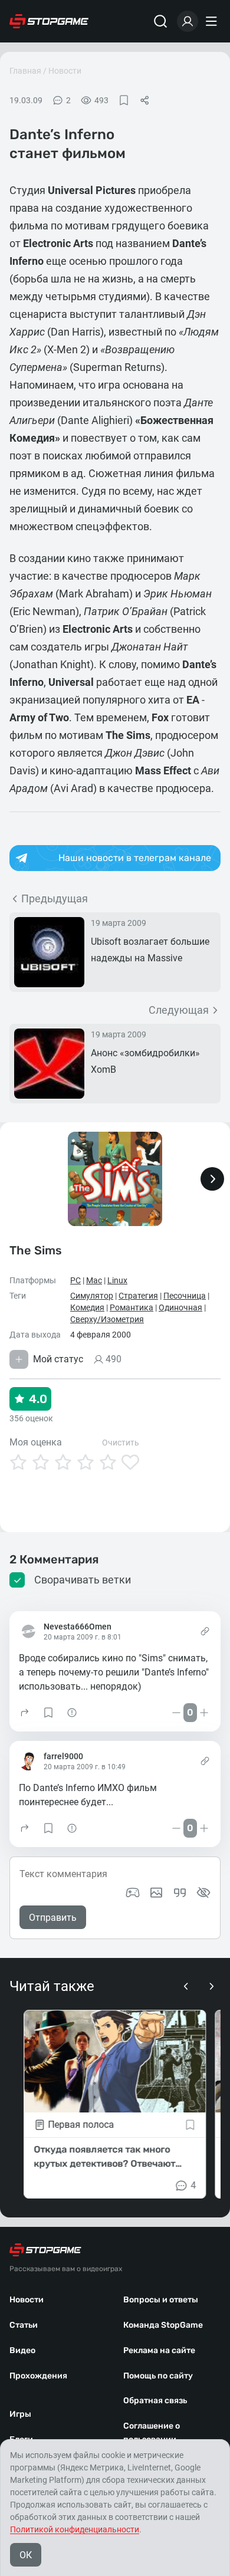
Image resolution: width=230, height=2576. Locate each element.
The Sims (36, 1250)
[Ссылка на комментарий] (205, 1631)
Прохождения (38, 2376)
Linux (117, 1280)
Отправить (53, 1918)
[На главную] (49, 21)
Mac (94, 1280)
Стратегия (138, 1296)
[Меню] (213, 21)
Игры (20, 2414)
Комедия (87, 1307)
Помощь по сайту (158, 2376)
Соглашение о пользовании (152, 2433)
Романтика (132, 1307)
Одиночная (180, 1307)
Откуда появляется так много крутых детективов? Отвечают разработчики (104, 2157)
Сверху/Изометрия (107, 1319)
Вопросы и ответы (161, 2300)
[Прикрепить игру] (133, 1892)
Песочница (185, 1296)
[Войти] (188, 21)
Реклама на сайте (159, 2350)
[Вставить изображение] (156, 1892)
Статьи (24, 2325)
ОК (26, 2555)
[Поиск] (160, 21)
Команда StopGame (163, 2325)
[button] (25, 1713)
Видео (22, 2350)
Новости (65, 71)
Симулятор (92, 1296)
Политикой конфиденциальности (75, 2529)
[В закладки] (124, 100)
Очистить (121, 1443)
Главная (25, 71)
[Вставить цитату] (180, 1892)
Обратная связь (155, 2401)
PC (75, 1280)
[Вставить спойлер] (203, 1892)
